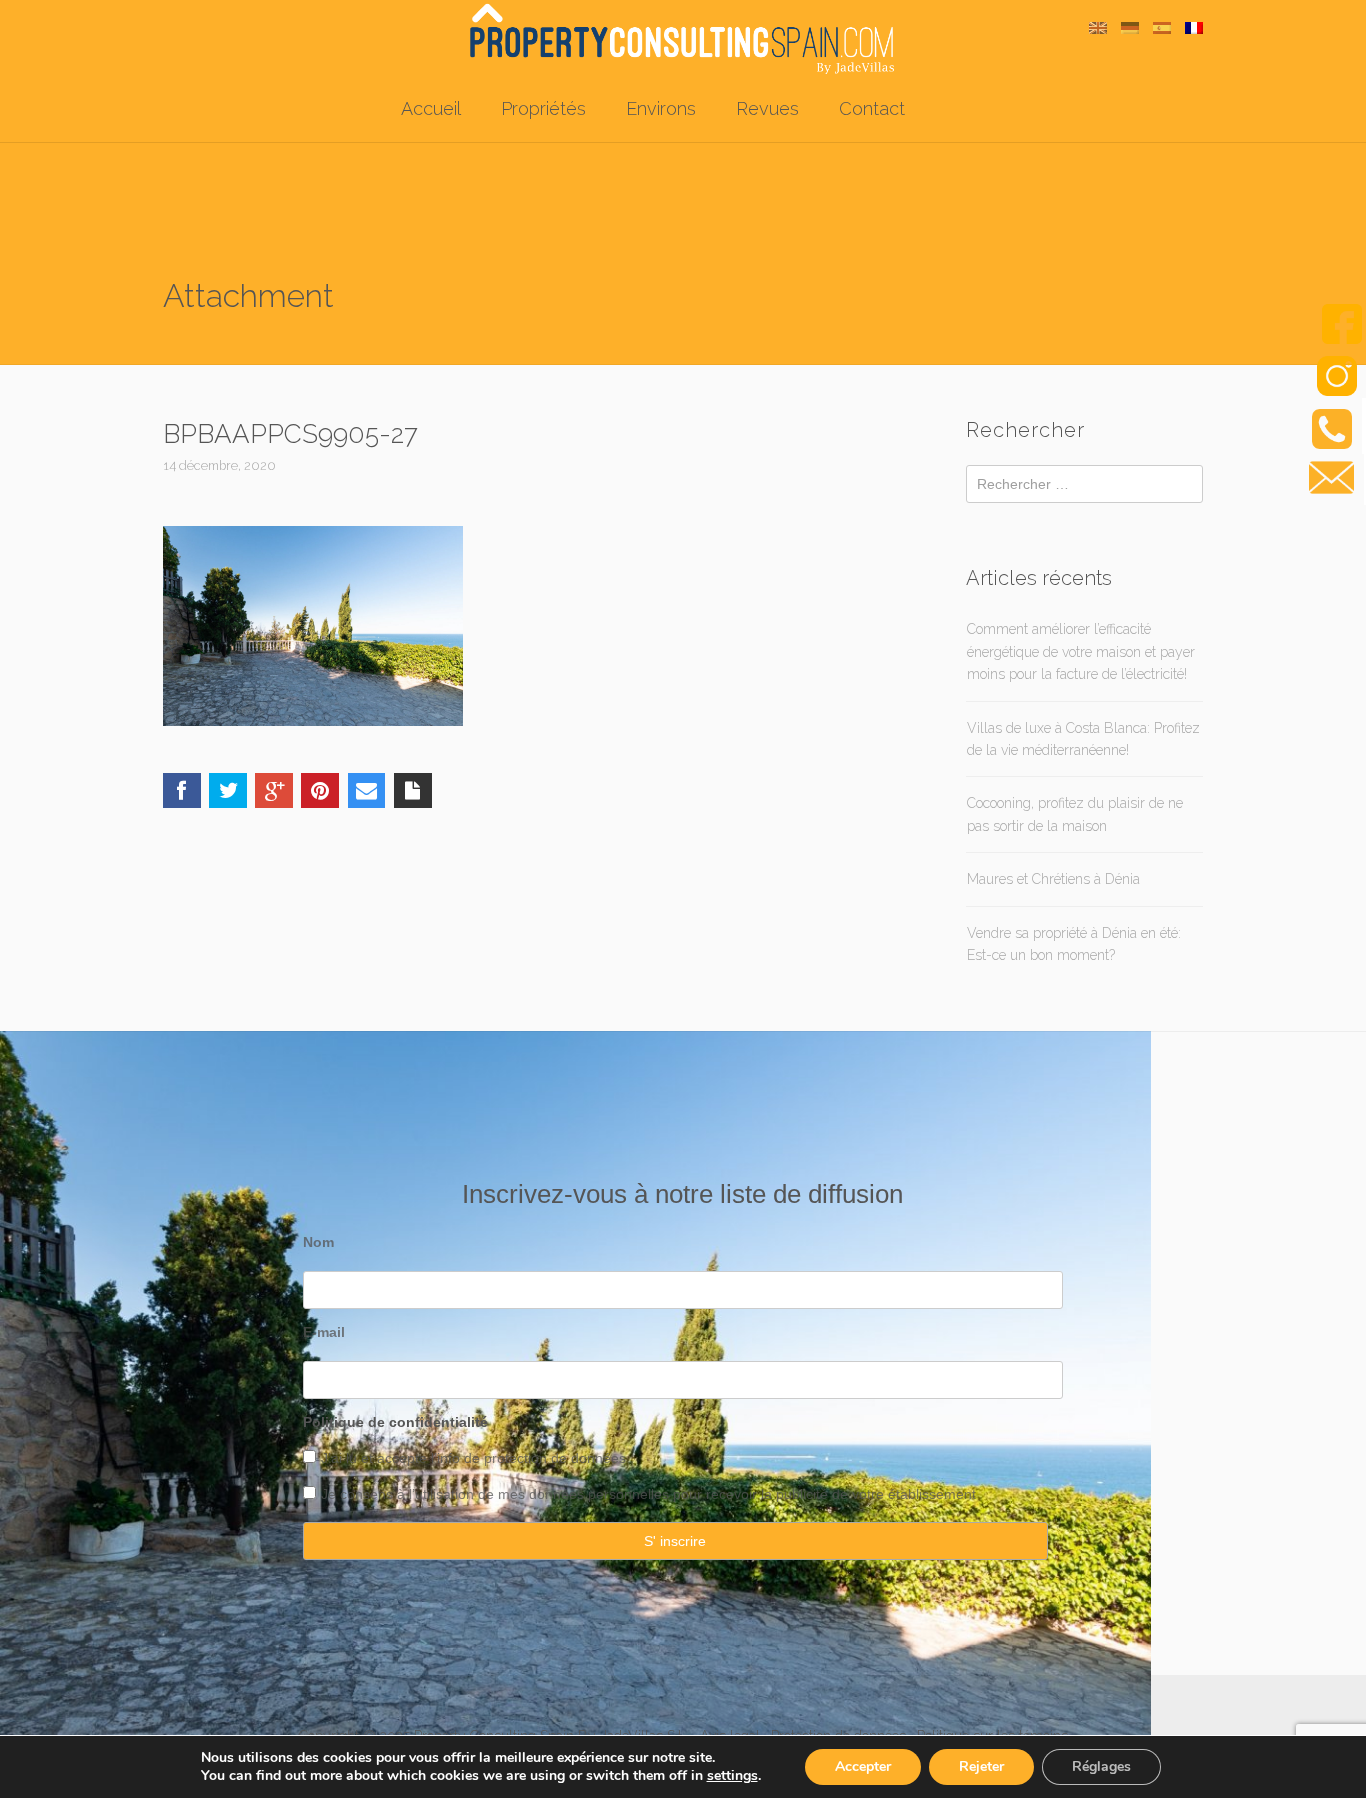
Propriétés (543, 108)
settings (732, 1776)
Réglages (1101, 1766)
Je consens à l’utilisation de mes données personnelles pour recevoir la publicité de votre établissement (648, 1494)
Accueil (431, 108)
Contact (872, 108)
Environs (661, 108)
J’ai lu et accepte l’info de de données (473, 1458)
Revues (767, 108)
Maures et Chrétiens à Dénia (1053, 879)
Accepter (863, 1766)
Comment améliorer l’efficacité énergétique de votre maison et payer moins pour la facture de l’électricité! (1081, 651)
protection (513, 1458)
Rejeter (981, 1766)
